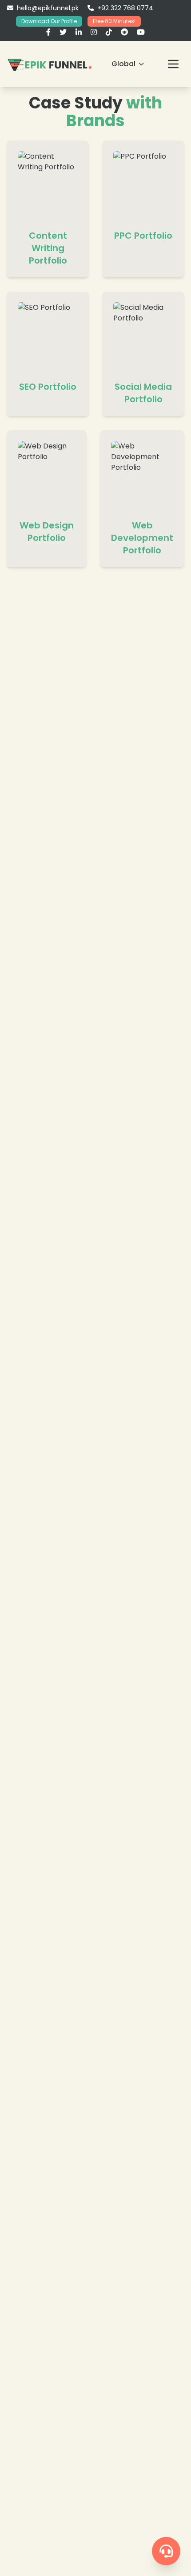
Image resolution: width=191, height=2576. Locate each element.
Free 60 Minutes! (114, 21)
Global (123, 64)
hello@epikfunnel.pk (48, 8)
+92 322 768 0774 (125, 8)
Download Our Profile (49, 21)
